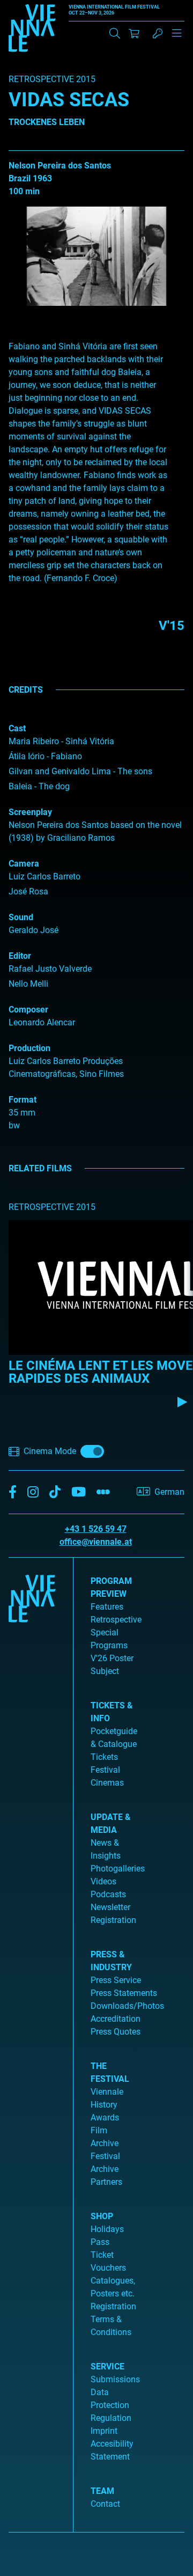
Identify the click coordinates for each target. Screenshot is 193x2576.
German (169, 1492)
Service (107, 2366)
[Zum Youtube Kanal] (79, 1492)
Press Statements (124, 1993)
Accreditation (116, 2019)
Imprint (104, 2431)
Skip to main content (39, 6)
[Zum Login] (158, 33)
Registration (113, 2306)
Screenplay (30, 812)
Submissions (115, 2379)
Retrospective (116, 1620)
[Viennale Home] (32, 2041)
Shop (102, 2216)
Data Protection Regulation (111, 2405)
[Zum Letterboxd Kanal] (103, 1492)
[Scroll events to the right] (182, 1402)
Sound (21, 917)
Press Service (116, 1980)
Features (107, 1607)
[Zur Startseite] (32, 30)
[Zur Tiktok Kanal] (55, 1492)
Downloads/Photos (127, 2006)
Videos (103, 1881)
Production (29, 1048)
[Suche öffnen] (115, 33)
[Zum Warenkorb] (134, 33)
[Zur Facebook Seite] (13, 1492)
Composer (28, 1010)
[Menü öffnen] (177, 38)
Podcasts (108, 1894)
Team (102, 2491)
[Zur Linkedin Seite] (33, 1492)
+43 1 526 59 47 (96, 1529)
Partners (106, 2182)
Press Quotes (116, 2032)
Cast (17, 728)
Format (23, 1100)
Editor (20, 956)
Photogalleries (118, 1869)
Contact (105, 2504)
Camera (24, 864)
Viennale (107, 2092)
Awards (105, 2118)
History (104, 2105)
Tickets (104, 1757)
